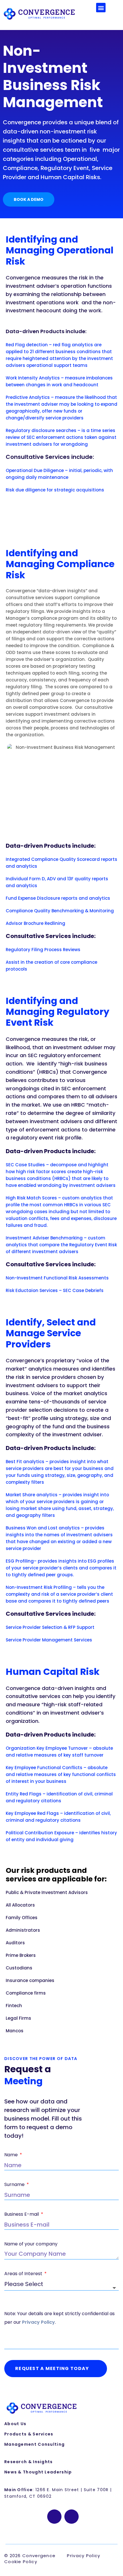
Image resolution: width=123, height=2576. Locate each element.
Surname (15, 2184)
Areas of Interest (24, 2274)
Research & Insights (29, 2462)
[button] (101, 8)
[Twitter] (72, 2517)
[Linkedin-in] (54, 2517)
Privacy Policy (38, 2322)
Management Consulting (34, 2444)
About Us (15, 2424)
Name (12, 2155)
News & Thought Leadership (38, 2472)
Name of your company (31, 2244)
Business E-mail (22, 2214)
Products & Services (29, 2434)
